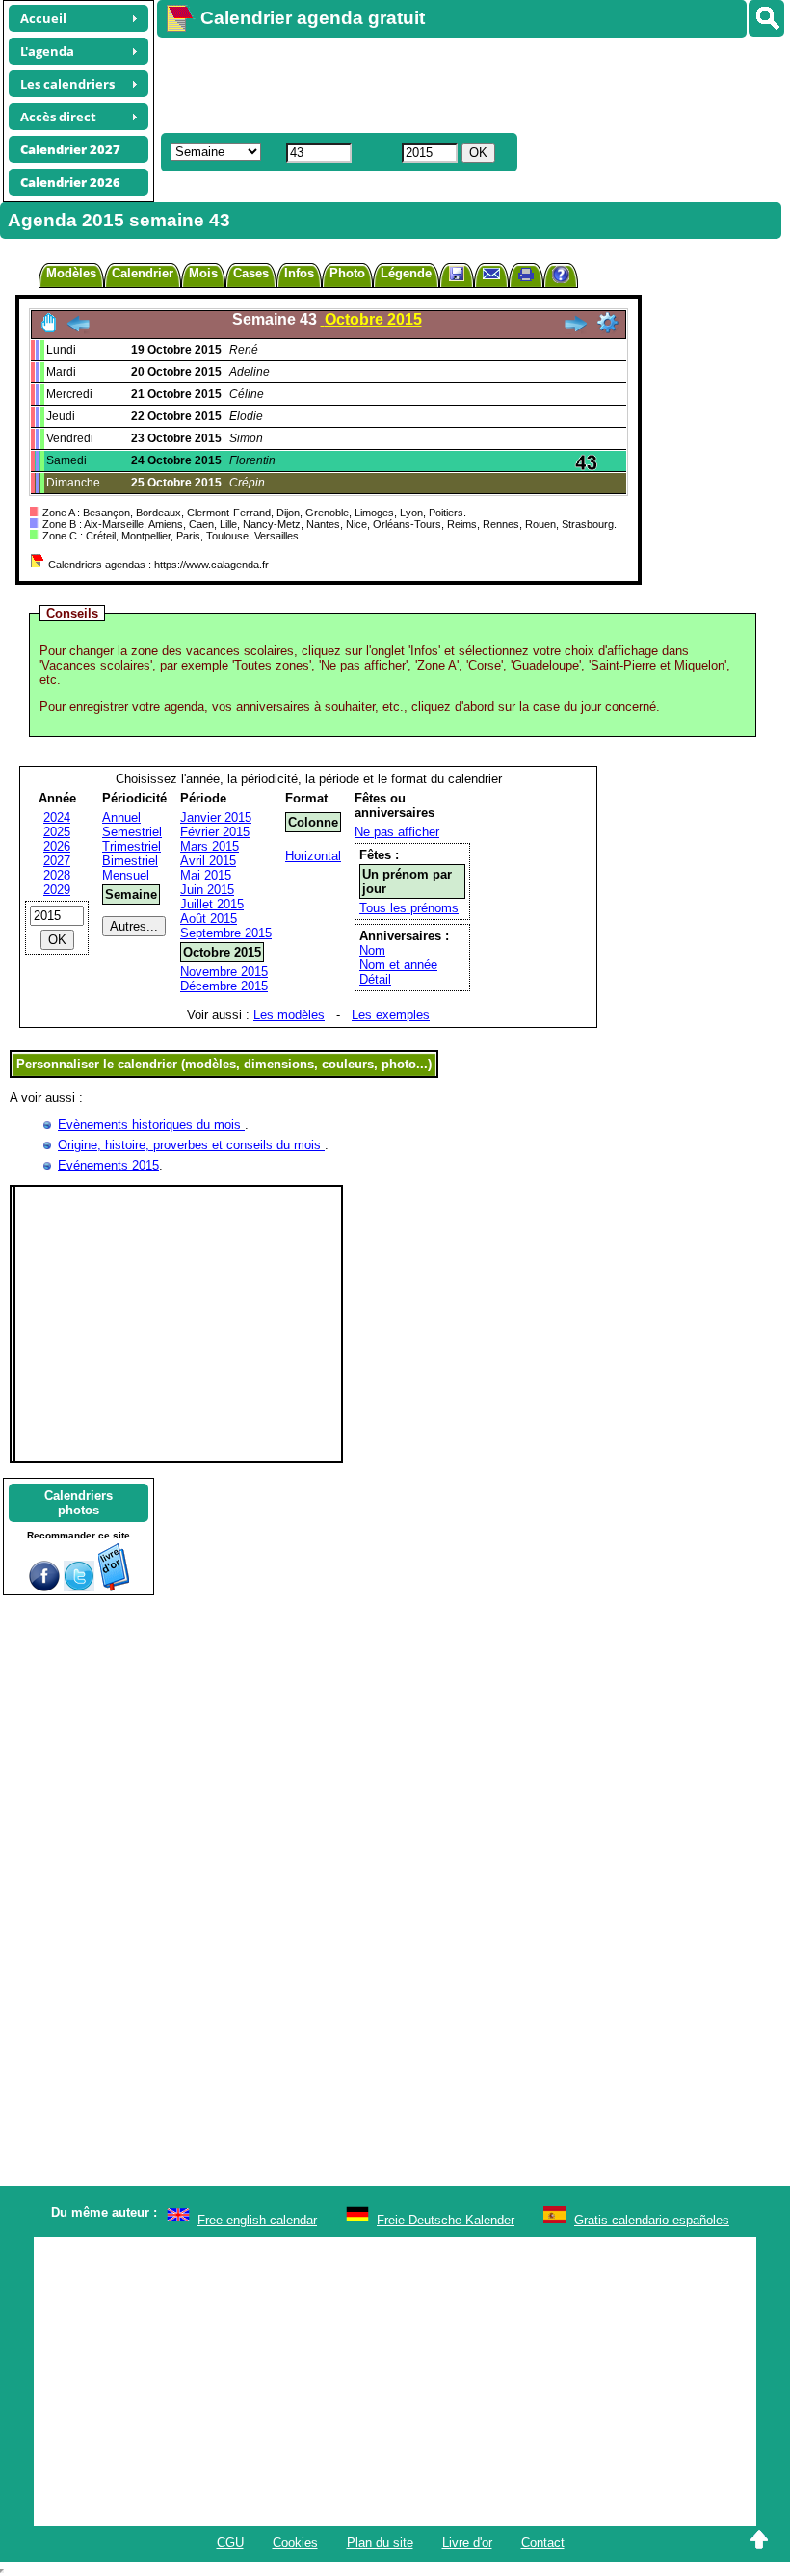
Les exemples (391, 1015)
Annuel (121, 817)
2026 (57, 846)
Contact (543, 2543)
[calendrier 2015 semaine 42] (78, 329)
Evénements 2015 (108, 1165)
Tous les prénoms (409, 908)
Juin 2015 (207, 890)
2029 (57, 890)
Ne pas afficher (397, 832)
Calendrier (143, 273)
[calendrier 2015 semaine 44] (575, 329)
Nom (372, 950)
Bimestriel (130, 861)
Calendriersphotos (79, 1503)
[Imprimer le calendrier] (526, 277)
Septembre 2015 (226, 933)
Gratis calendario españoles (652, 2220)
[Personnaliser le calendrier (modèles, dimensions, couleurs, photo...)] (608, 323)
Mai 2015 (206, 875)
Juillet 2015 (212, 904)
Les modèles (289, 1015)
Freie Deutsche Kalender (446, 2220)
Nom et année (398, 965)
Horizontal (313, 856)
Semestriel (132, 832)
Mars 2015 (210, 846)
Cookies (295, 2543)
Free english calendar (257, 2220)
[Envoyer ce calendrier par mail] (491, 273)
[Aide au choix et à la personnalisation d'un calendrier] (561, 277)
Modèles (71, 273)
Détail (375, 979)
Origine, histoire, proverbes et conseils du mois (191, 1145)
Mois (203, 273)
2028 (57, 875)
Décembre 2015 (224, 986)
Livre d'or (467, 2543)
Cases (251, 273)
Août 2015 (209, 919)
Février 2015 (215, 832)
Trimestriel (132, 846)
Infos (299, 273)
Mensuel (126, 875)
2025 (57, 832)
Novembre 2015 (224, 972)
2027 (57, 861)
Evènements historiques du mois (151, 1125)
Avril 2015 (208, 861)
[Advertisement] (464, 83)
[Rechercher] (766, 18)
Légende (406, 273)
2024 (57, 817)
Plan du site (380, 2543)
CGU (230, 2543)
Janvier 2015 (216, 817)
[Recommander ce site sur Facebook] (44, 1587)
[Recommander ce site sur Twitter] (79, 1587)
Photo (347, 273)
